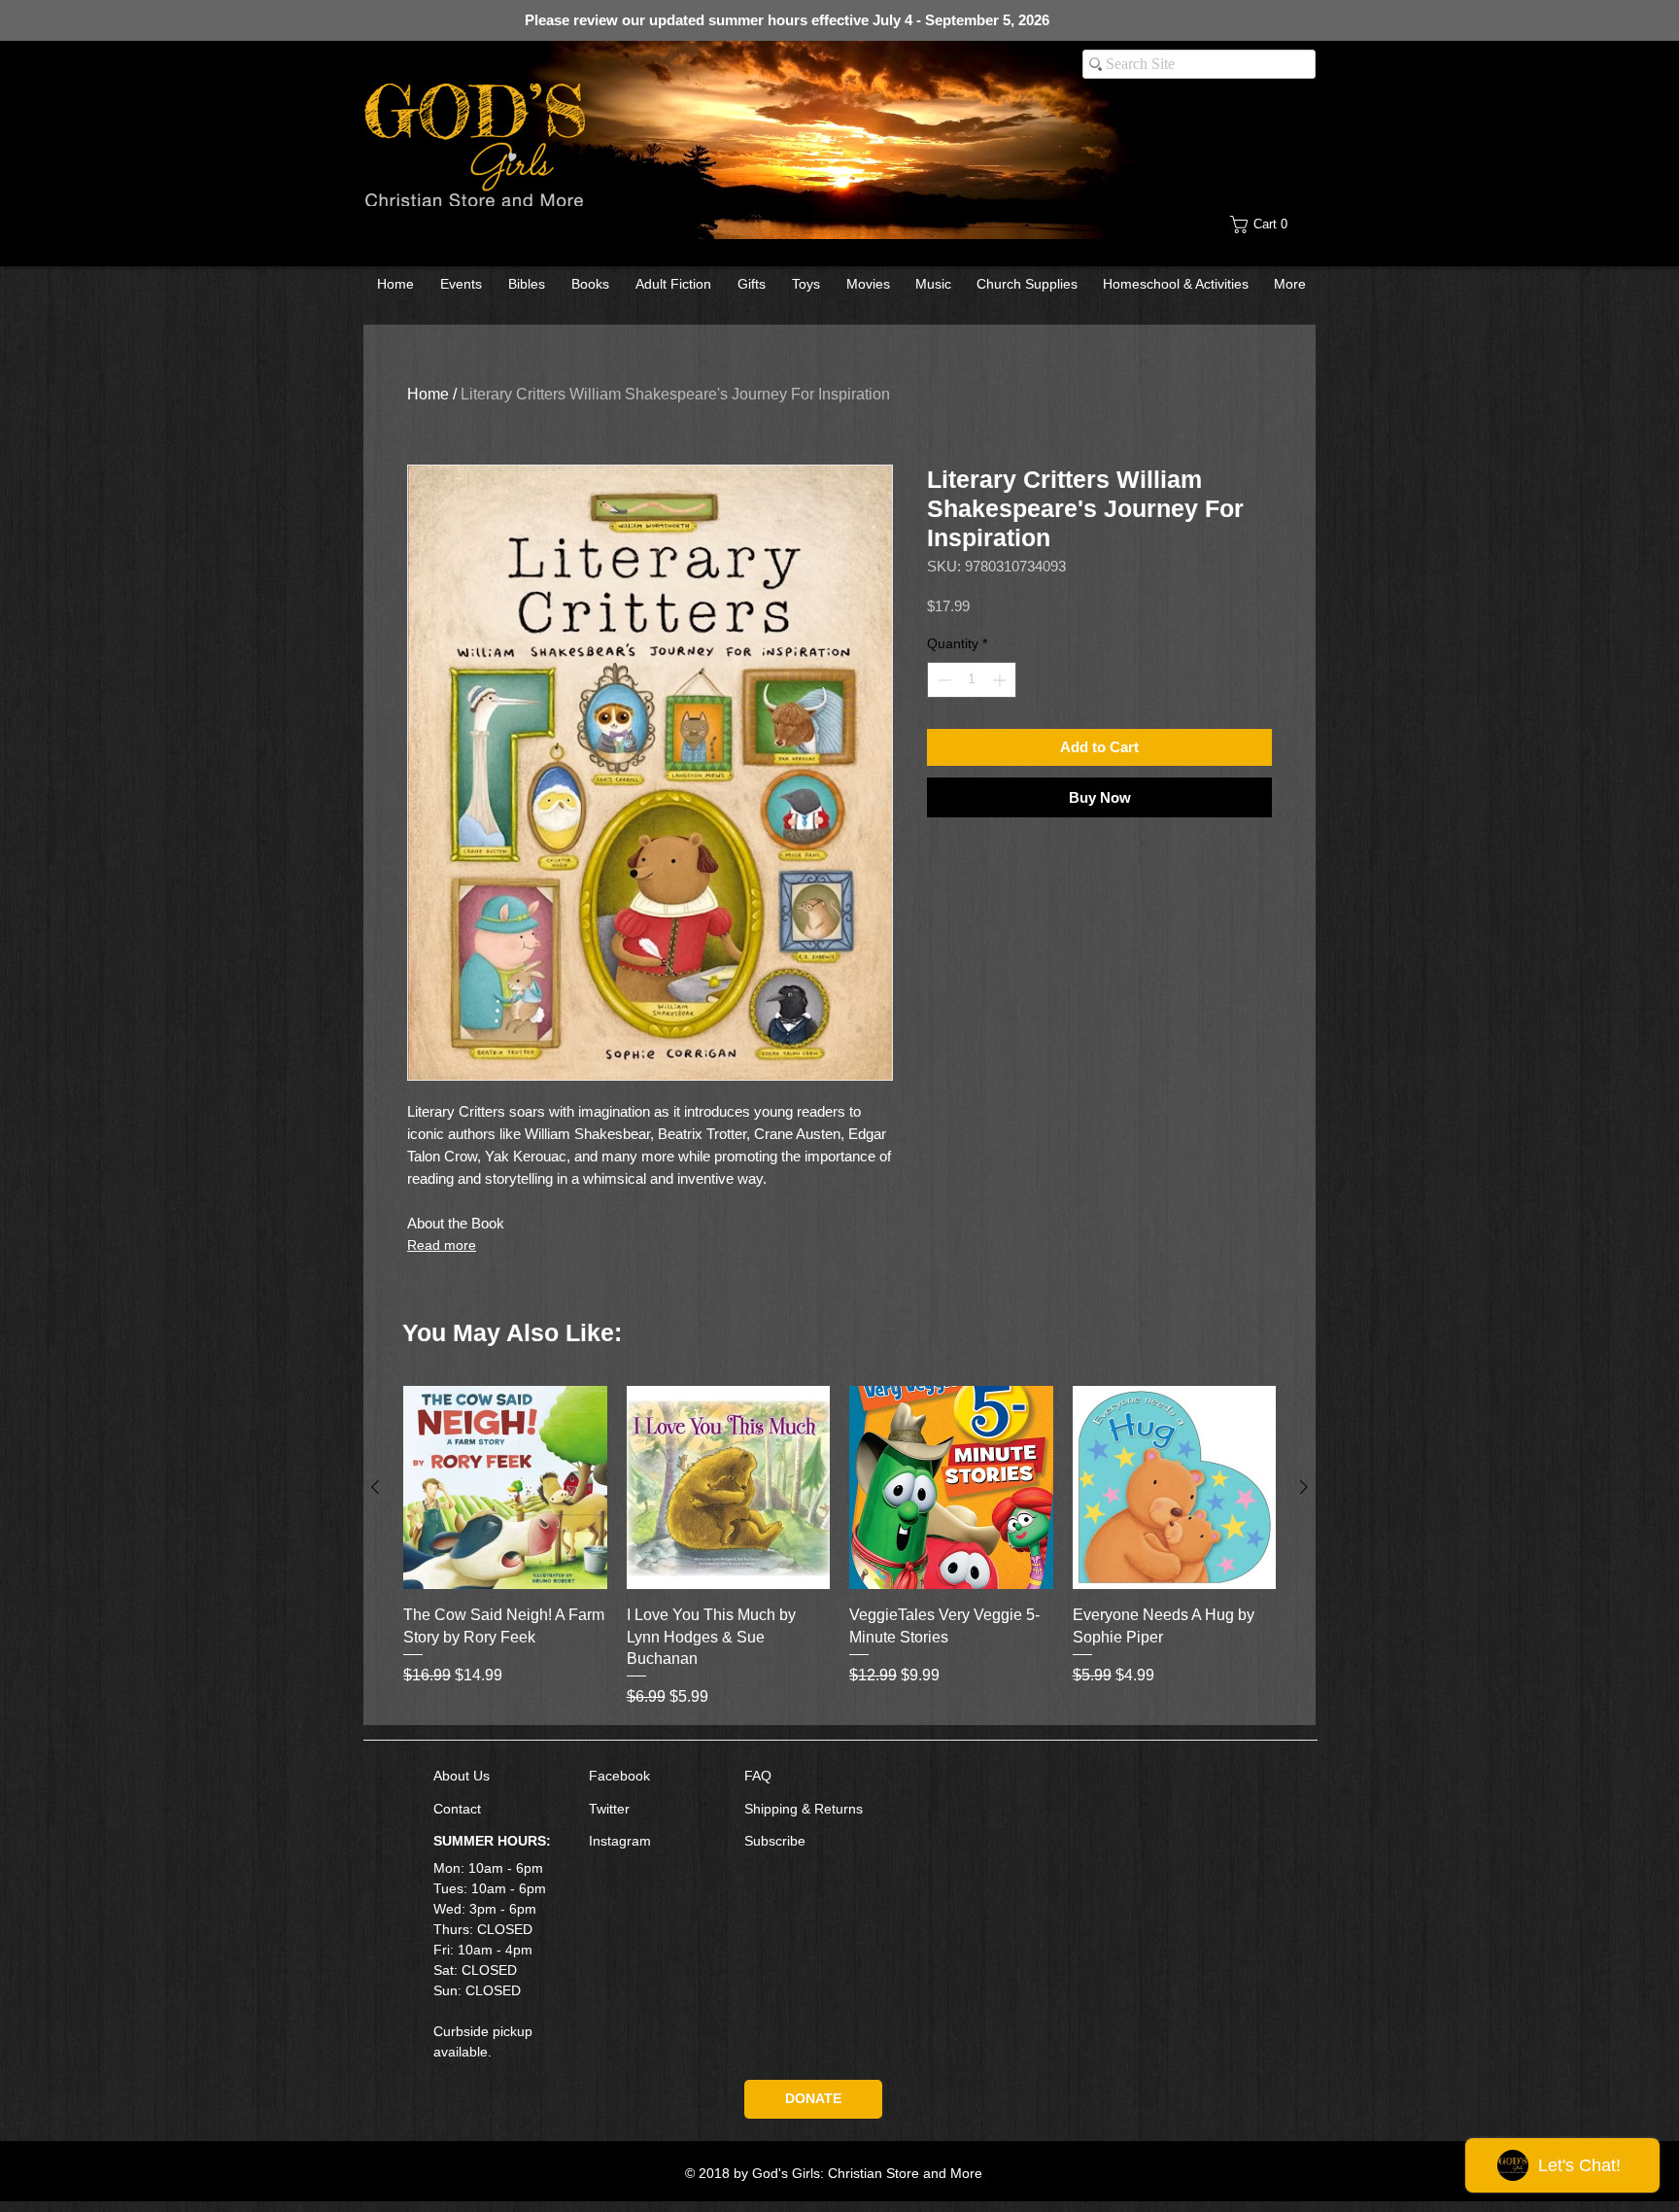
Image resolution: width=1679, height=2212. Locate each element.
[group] (839, 1548)
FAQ (758, 1776)
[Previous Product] (375, 1487)
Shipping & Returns (804, 1809)
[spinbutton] (972, 680)
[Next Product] (1304, 1487)
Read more (442, 1245)
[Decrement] (942, 680)
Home (428, 394)
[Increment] (1001, 680)
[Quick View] (505, 1488)
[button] (1274, 225)
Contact (457, 1809)
